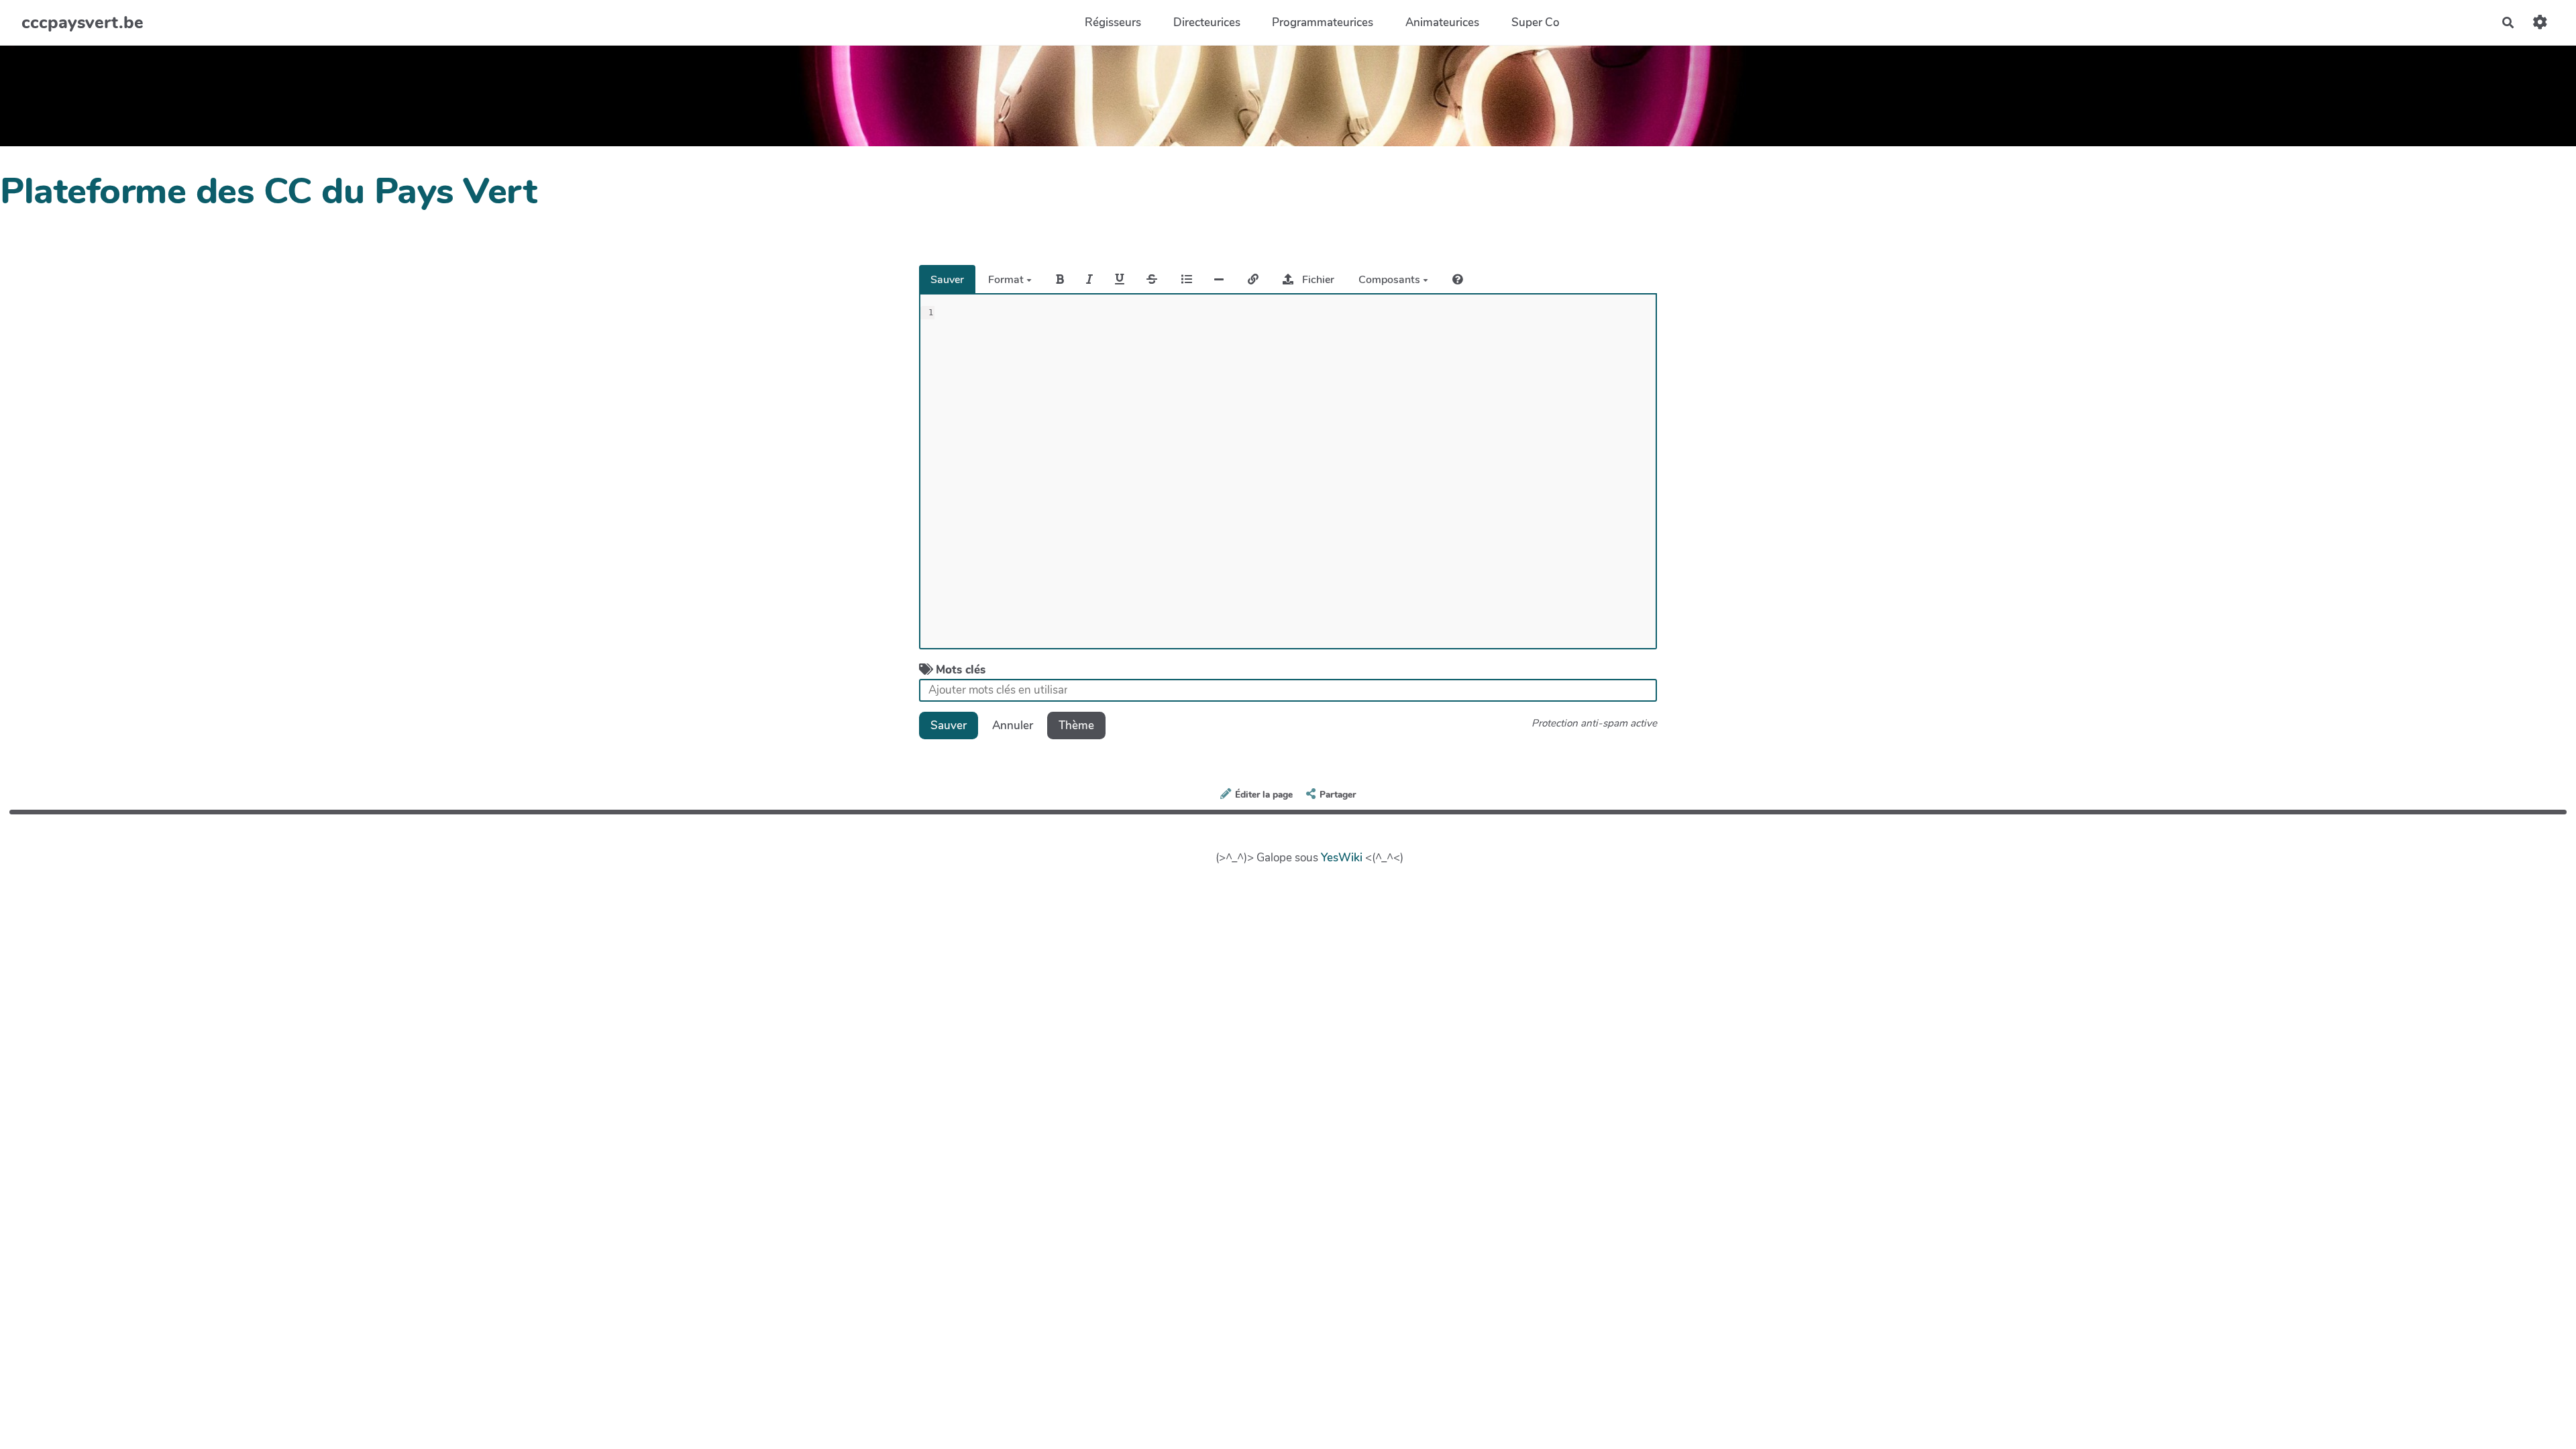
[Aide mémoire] (1458, 279)
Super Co (1536, 22)
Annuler (1013, 726)
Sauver (947, 280)
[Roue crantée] (2540, 22)
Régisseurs (1113, 22)
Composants (1391, 280)
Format (1007, 280)
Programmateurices (1323, 22)
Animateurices (1442, 22)
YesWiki (1342, 858)
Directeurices (1207, 22)
